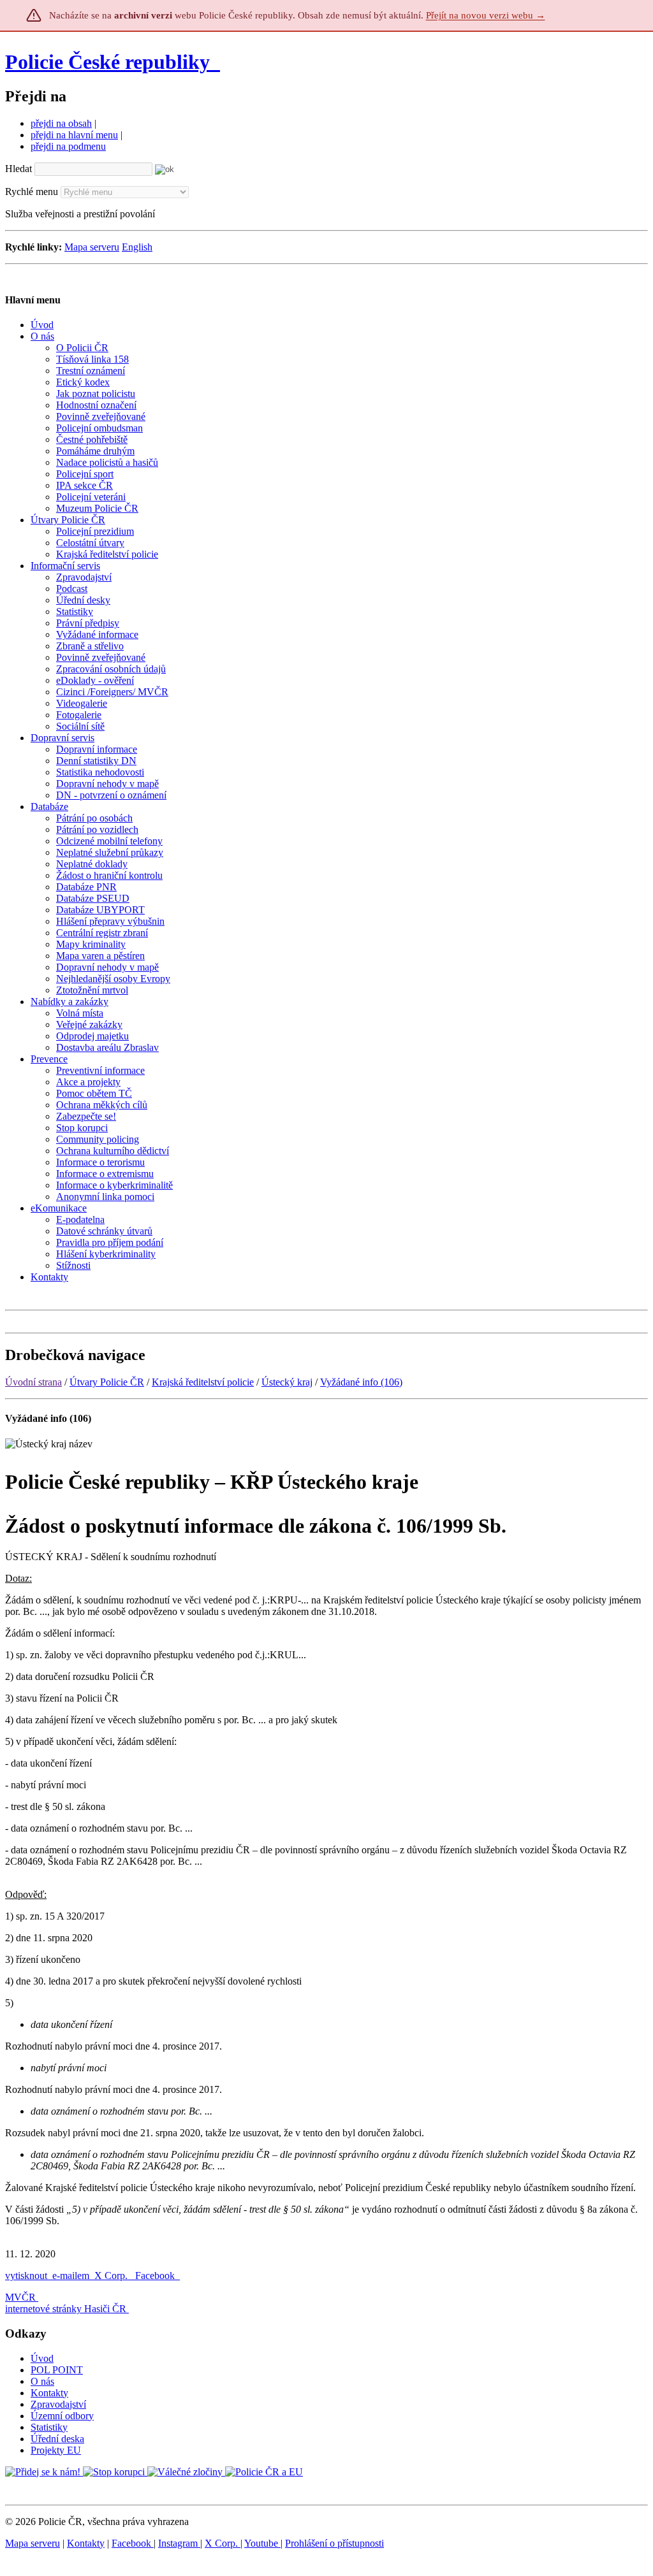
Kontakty (49, 2393)
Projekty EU (56, 2450)
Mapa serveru (92, 247)
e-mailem (71, 2276)
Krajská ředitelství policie (203, 1382)
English (137, 247)
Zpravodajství (58, 2404)
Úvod (42, 2358)
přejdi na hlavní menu (74, 135)
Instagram (179, 2543)
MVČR (20, 2297)
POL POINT (57, 2370)
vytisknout (26, 2276)
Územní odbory (62, 2416)
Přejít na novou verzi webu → (486, 15)
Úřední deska (57, 2439)
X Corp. (112, 2276)
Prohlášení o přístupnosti (334, 2543)
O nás (42, 2381)
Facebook (156, 2276)
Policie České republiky (107, 62)
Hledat (18, 169)
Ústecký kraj (287, 1382)
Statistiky (49, 2427)
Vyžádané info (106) (361, 1382)
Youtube (262, 2543)
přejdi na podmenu (68, 146)
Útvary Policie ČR (107, 1382)
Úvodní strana (33, 1382)
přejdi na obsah (61, 123)
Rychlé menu (32, 192)
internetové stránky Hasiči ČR (66, 2309)
